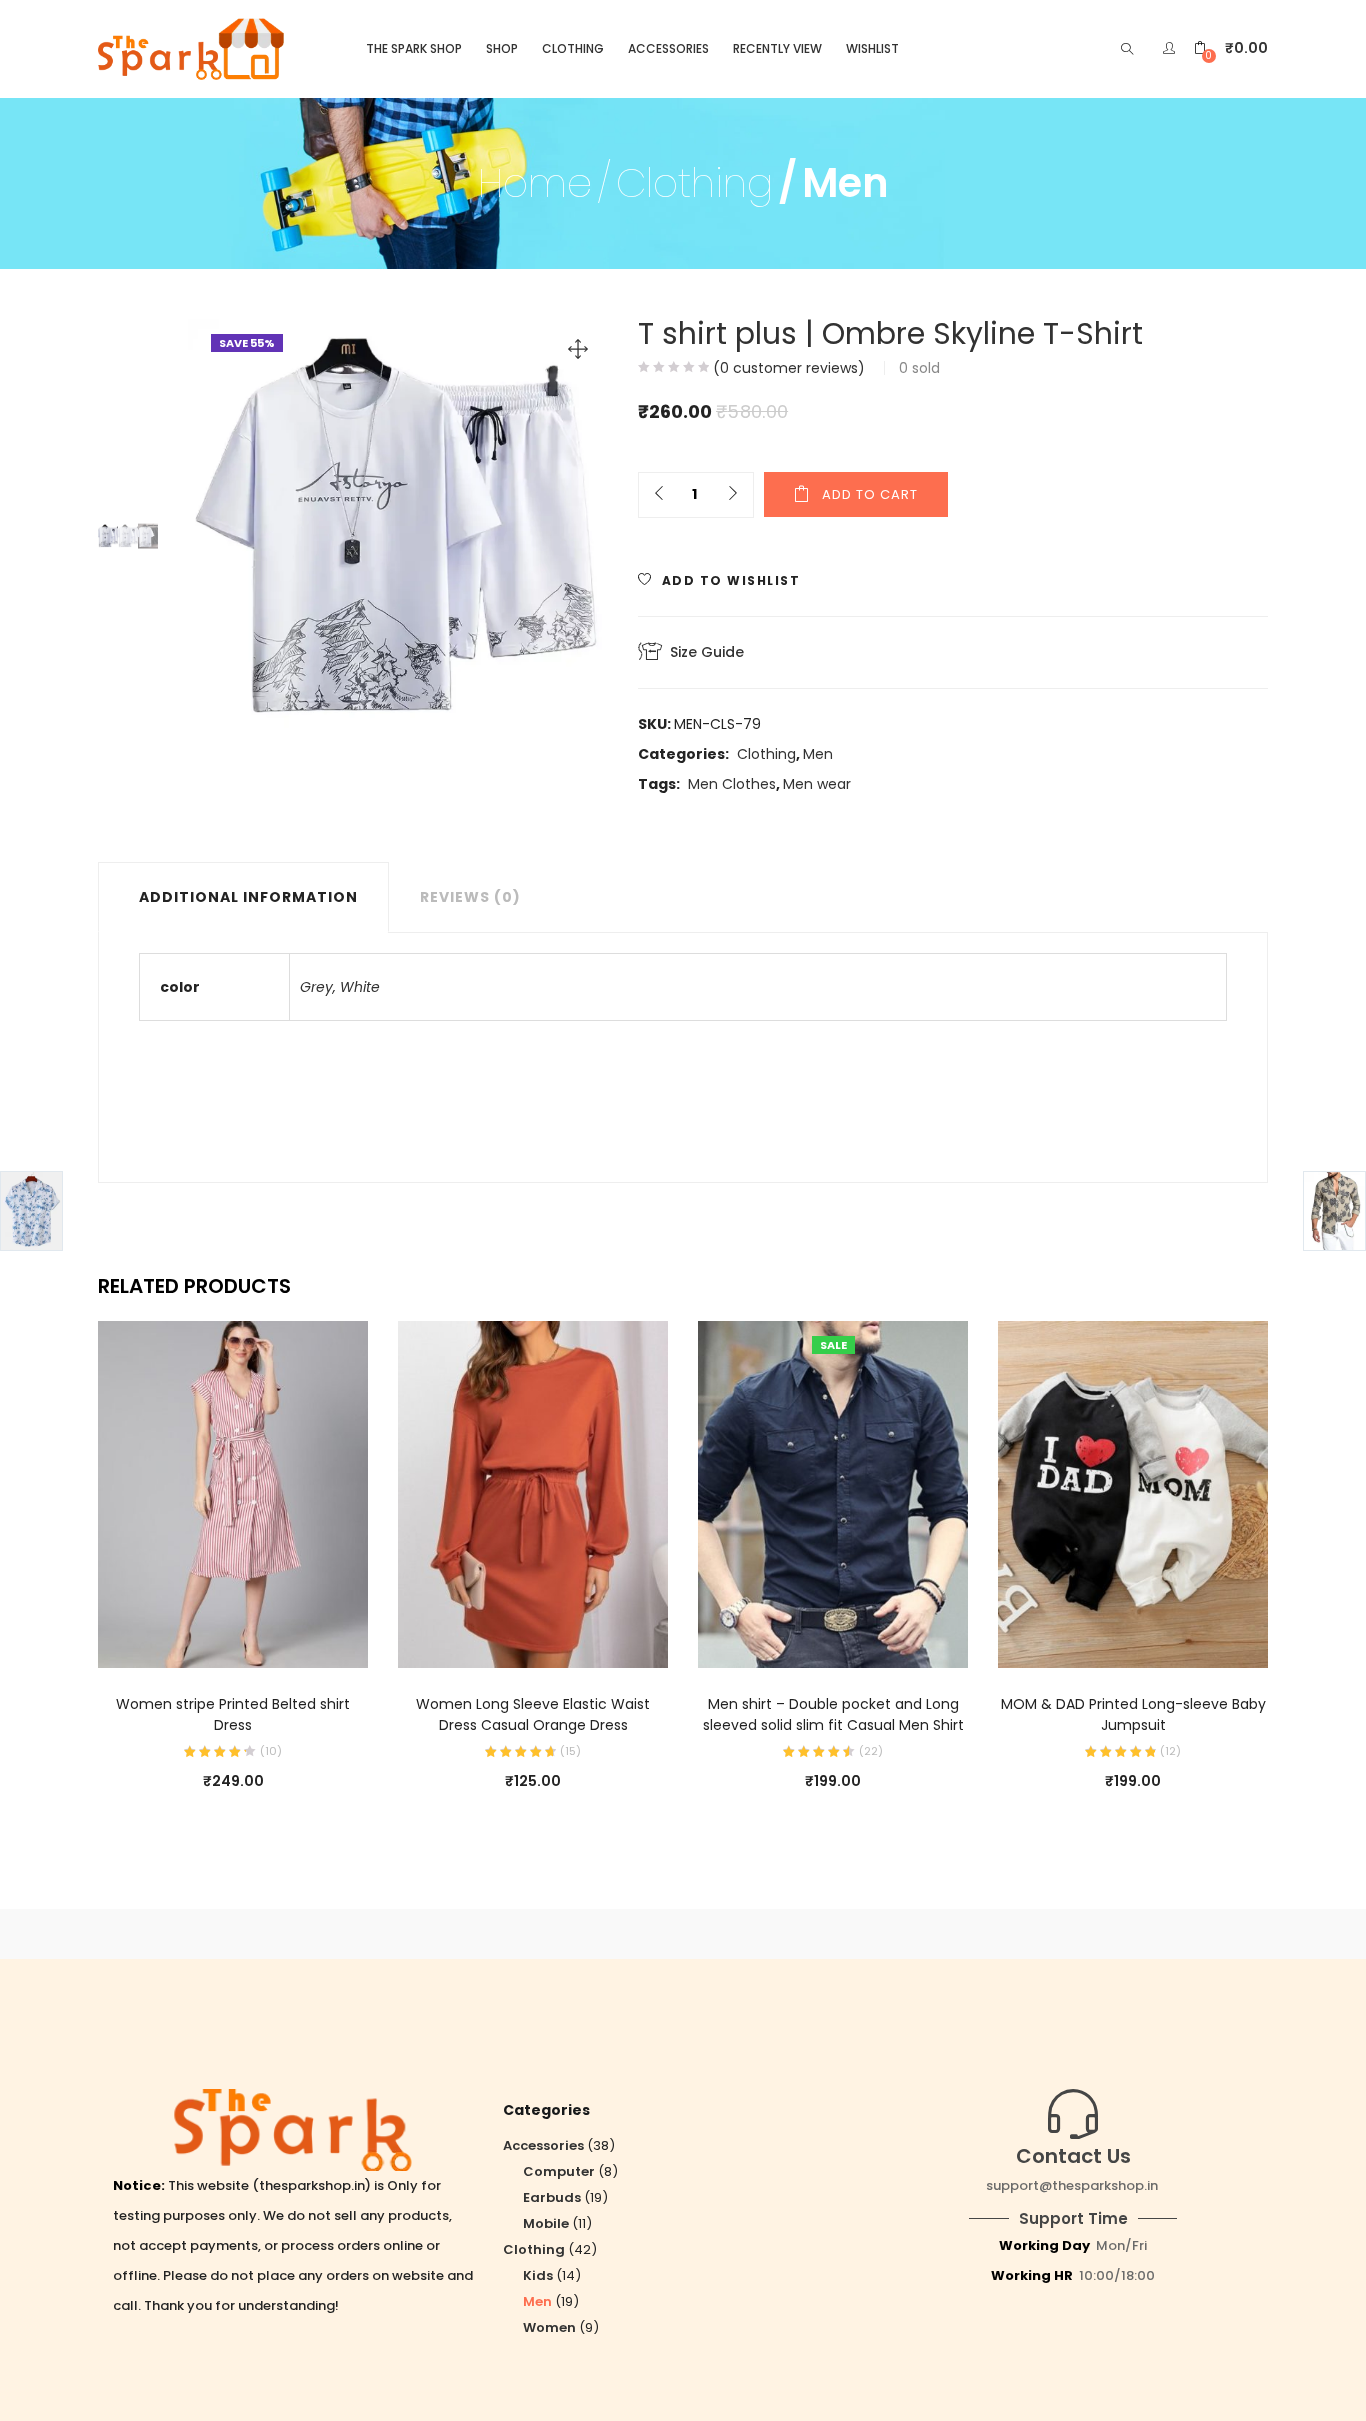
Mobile (546, 2223)
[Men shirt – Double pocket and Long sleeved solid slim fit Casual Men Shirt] (833, 1494)
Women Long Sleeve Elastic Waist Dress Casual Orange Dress (533, 1714)
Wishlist (872, 48)
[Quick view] (213, 1640)
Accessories (668, 48)
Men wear (817, 784)
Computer (559, 2171)
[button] (1231, 48)
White (360, 987)
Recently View (777, 48)
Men (845, 183)
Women (549, 2327)
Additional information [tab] (248, 897)
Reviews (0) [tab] (470, 897)
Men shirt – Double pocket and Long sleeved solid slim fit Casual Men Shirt (833, 1714)
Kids (538, 2275)
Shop (502, 48)
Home (535, 183)
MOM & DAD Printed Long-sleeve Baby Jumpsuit (1133, 1714)
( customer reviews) (789, 368)
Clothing (573, 48)
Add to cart (870, 494)
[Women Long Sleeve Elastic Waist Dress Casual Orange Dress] (533, 1494)
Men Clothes (732, 784)
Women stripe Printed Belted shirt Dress (233, 1714)
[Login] (1171, 48)
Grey (316, 987)
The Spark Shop (414, 48)
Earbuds (552, 2197)
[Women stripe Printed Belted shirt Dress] (233, 1494)
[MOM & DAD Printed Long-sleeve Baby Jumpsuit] (1133, 1494)
